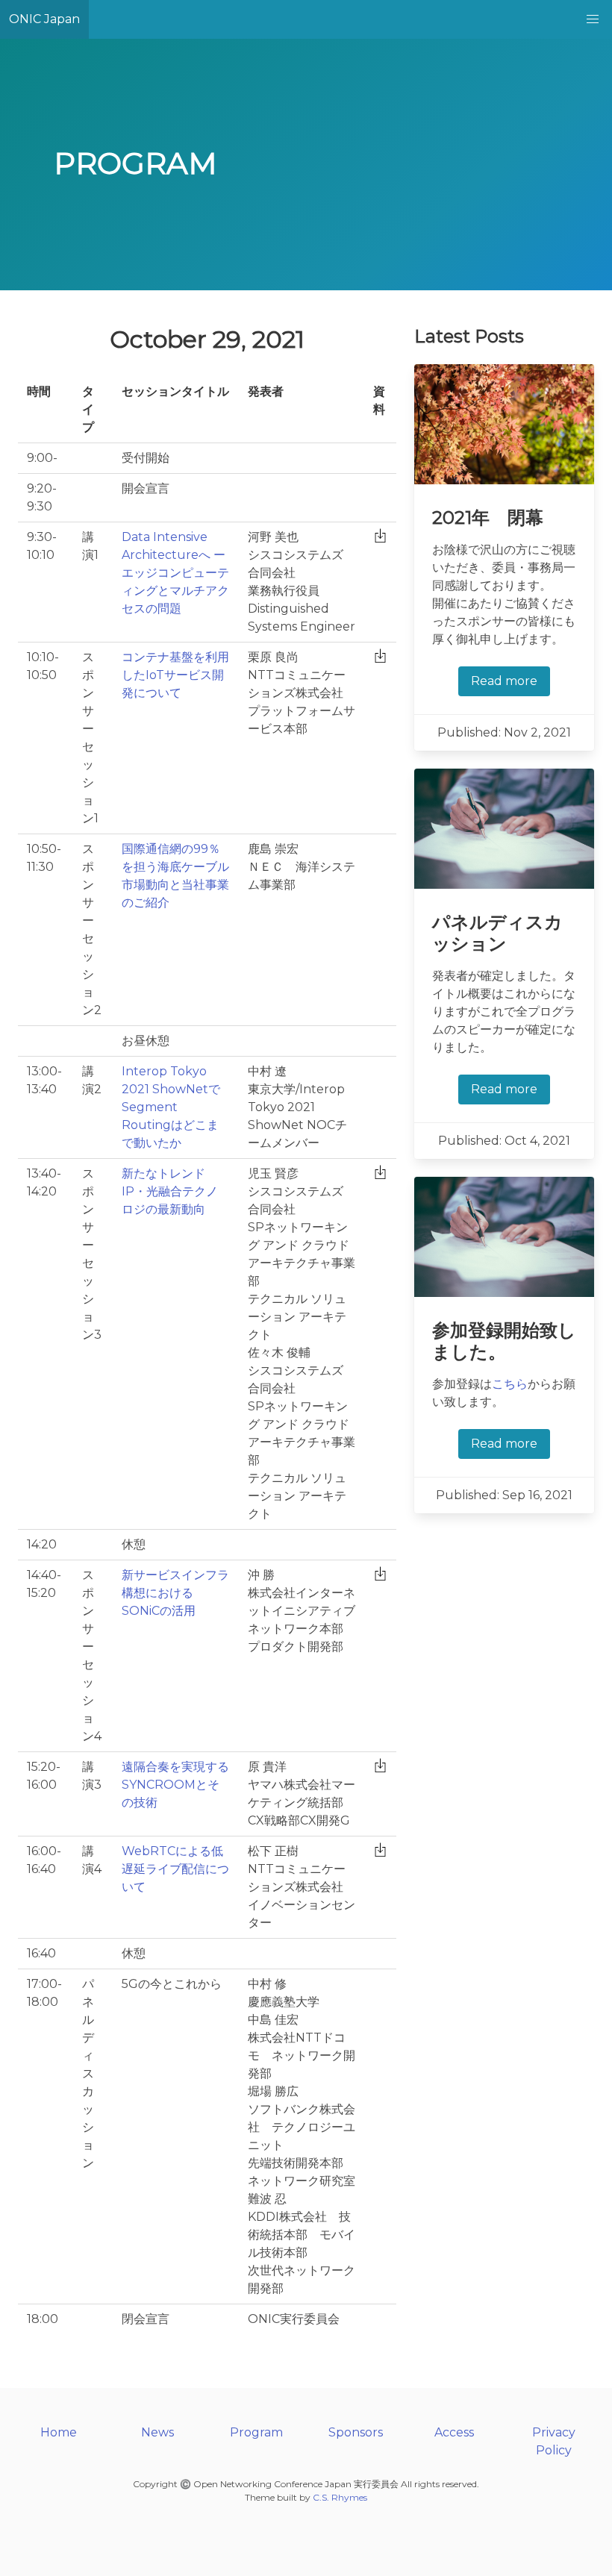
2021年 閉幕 (488, 518)
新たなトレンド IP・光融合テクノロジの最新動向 (170, 1191)
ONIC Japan (44, 19)
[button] (593, 19)
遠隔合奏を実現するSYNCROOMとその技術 (175, 1785)
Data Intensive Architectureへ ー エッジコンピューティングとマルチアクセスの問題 (175, 573)
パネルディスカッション (497, 933)
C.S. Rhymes (340, 2497)
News (157, 2432)
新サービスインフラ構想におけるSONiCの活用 (175, 1593)
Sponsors (356, 2432)
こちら (510, 1384)
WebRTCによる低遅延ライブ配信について (175, 1869)
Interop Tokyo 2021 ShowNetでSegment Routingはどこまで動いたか (171, 1107)
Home (59, 2432)
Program (256, 2432)
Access (454, 2432)
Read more (504, 681)
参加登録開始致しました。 (504, 1341)
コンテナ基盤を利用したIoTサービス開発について (175, 675)
